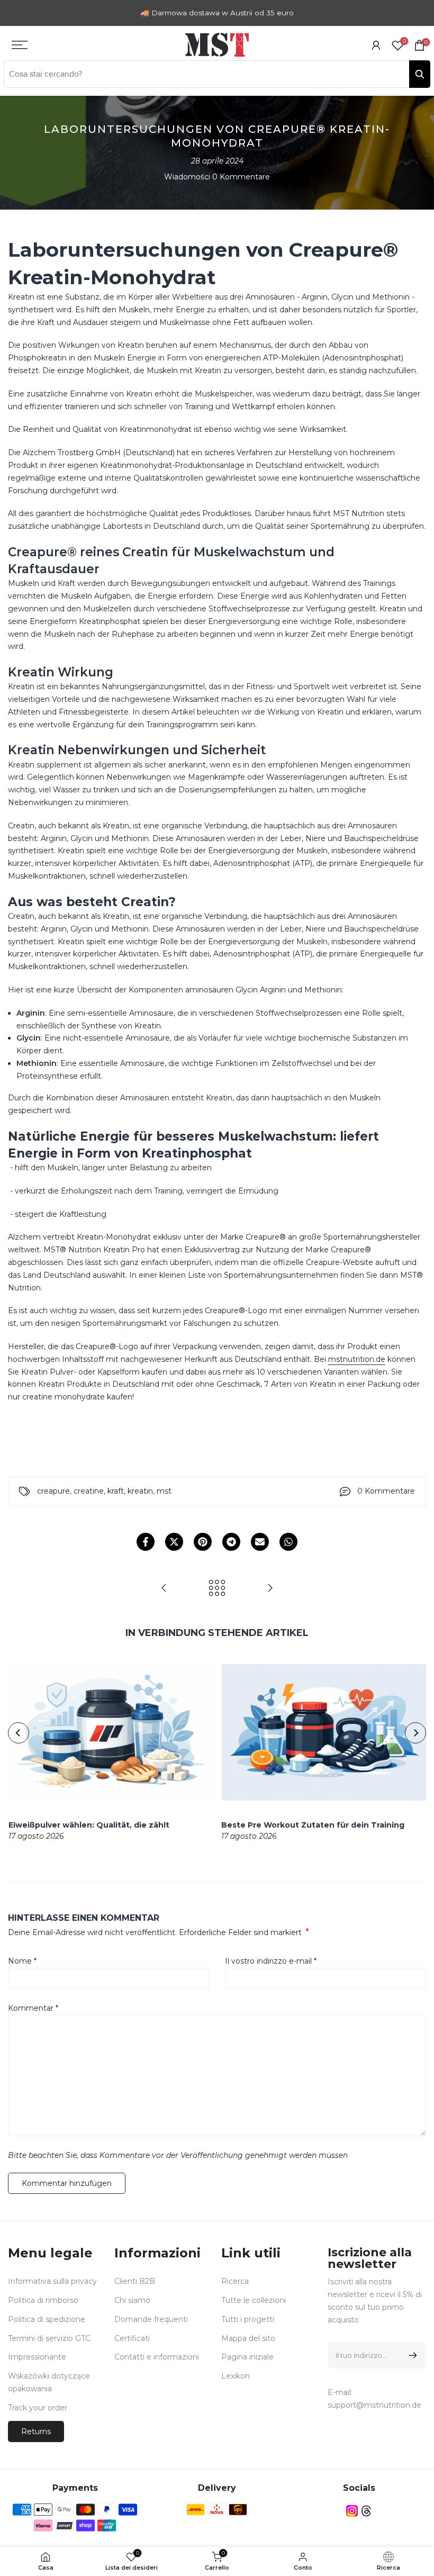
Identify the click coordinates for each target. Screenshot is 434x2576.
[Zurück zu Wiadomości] (217, 1589)
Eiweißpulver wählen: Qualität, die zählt (88, 1825)
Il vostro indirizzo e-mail (271, 1961)
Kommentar (33, 2008)
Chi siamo (132, 2300)
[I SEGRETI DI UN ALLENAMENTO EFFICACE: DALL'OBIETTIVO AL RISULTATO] (270, 1589)
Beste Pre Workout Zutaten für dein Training (313, 1825)
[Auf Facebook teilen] (146, 1542)
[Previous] (19, 1733)
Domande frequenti (151, 2319)
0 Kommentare (241, 177)
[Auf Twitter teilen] (174, 1542)
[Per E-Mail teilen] (260, 1542)
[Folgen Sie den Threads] (366, 2511)
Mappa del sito (248, 2338)
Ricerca (235, 2281)
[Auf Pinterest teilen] (203, 1542)
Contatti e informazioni (157, 2357)
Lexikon (236, 2376)
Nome (22, 1961)
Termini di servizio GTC (49, 2338)
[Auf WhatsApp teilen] (288, 1542)
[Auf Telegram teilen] (231, 1542)
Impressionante (37, 2357)
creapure (53, 1491)
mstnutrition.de (357, 1359)
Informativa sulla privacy (52, 2281)
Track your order (38, 2408)
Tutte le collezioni (254, 2300)
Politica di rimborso (43, 2300)
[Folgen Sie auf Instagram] (352, 2511)
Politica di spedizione (47, 2319)
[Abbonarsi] (411, 2355)
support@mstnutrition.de (374, 2405)
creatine (89, 1491)
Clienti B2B (135, 2281)
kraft (116, 1491)
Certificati (132, 2338)
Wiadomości (187, 177)
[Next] (415, 1733)
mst (164, 1491)
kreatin (140, 1491)
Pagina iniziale (247, 2357)
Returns (36, 2432)
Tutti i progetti (248, 2319)
